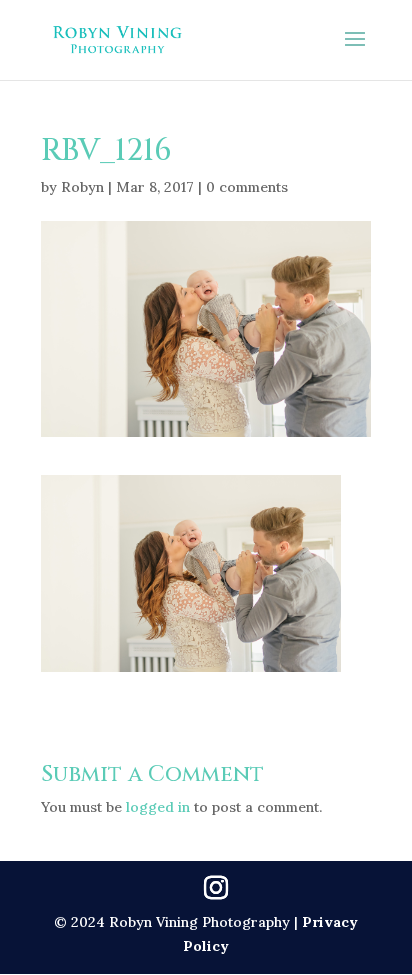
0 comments (247, 187)
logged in (158, 807)
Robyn (82, 187)
